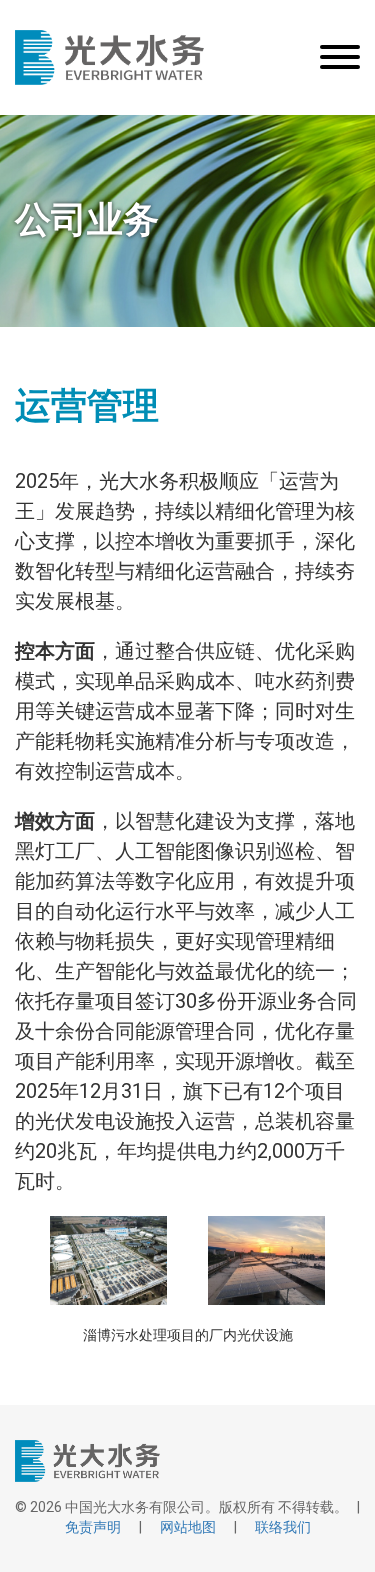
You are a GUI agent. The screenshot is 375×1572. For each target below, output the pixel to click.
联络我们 (283, 1527)
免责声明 (93, 1527)
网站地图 (188, 1527)
